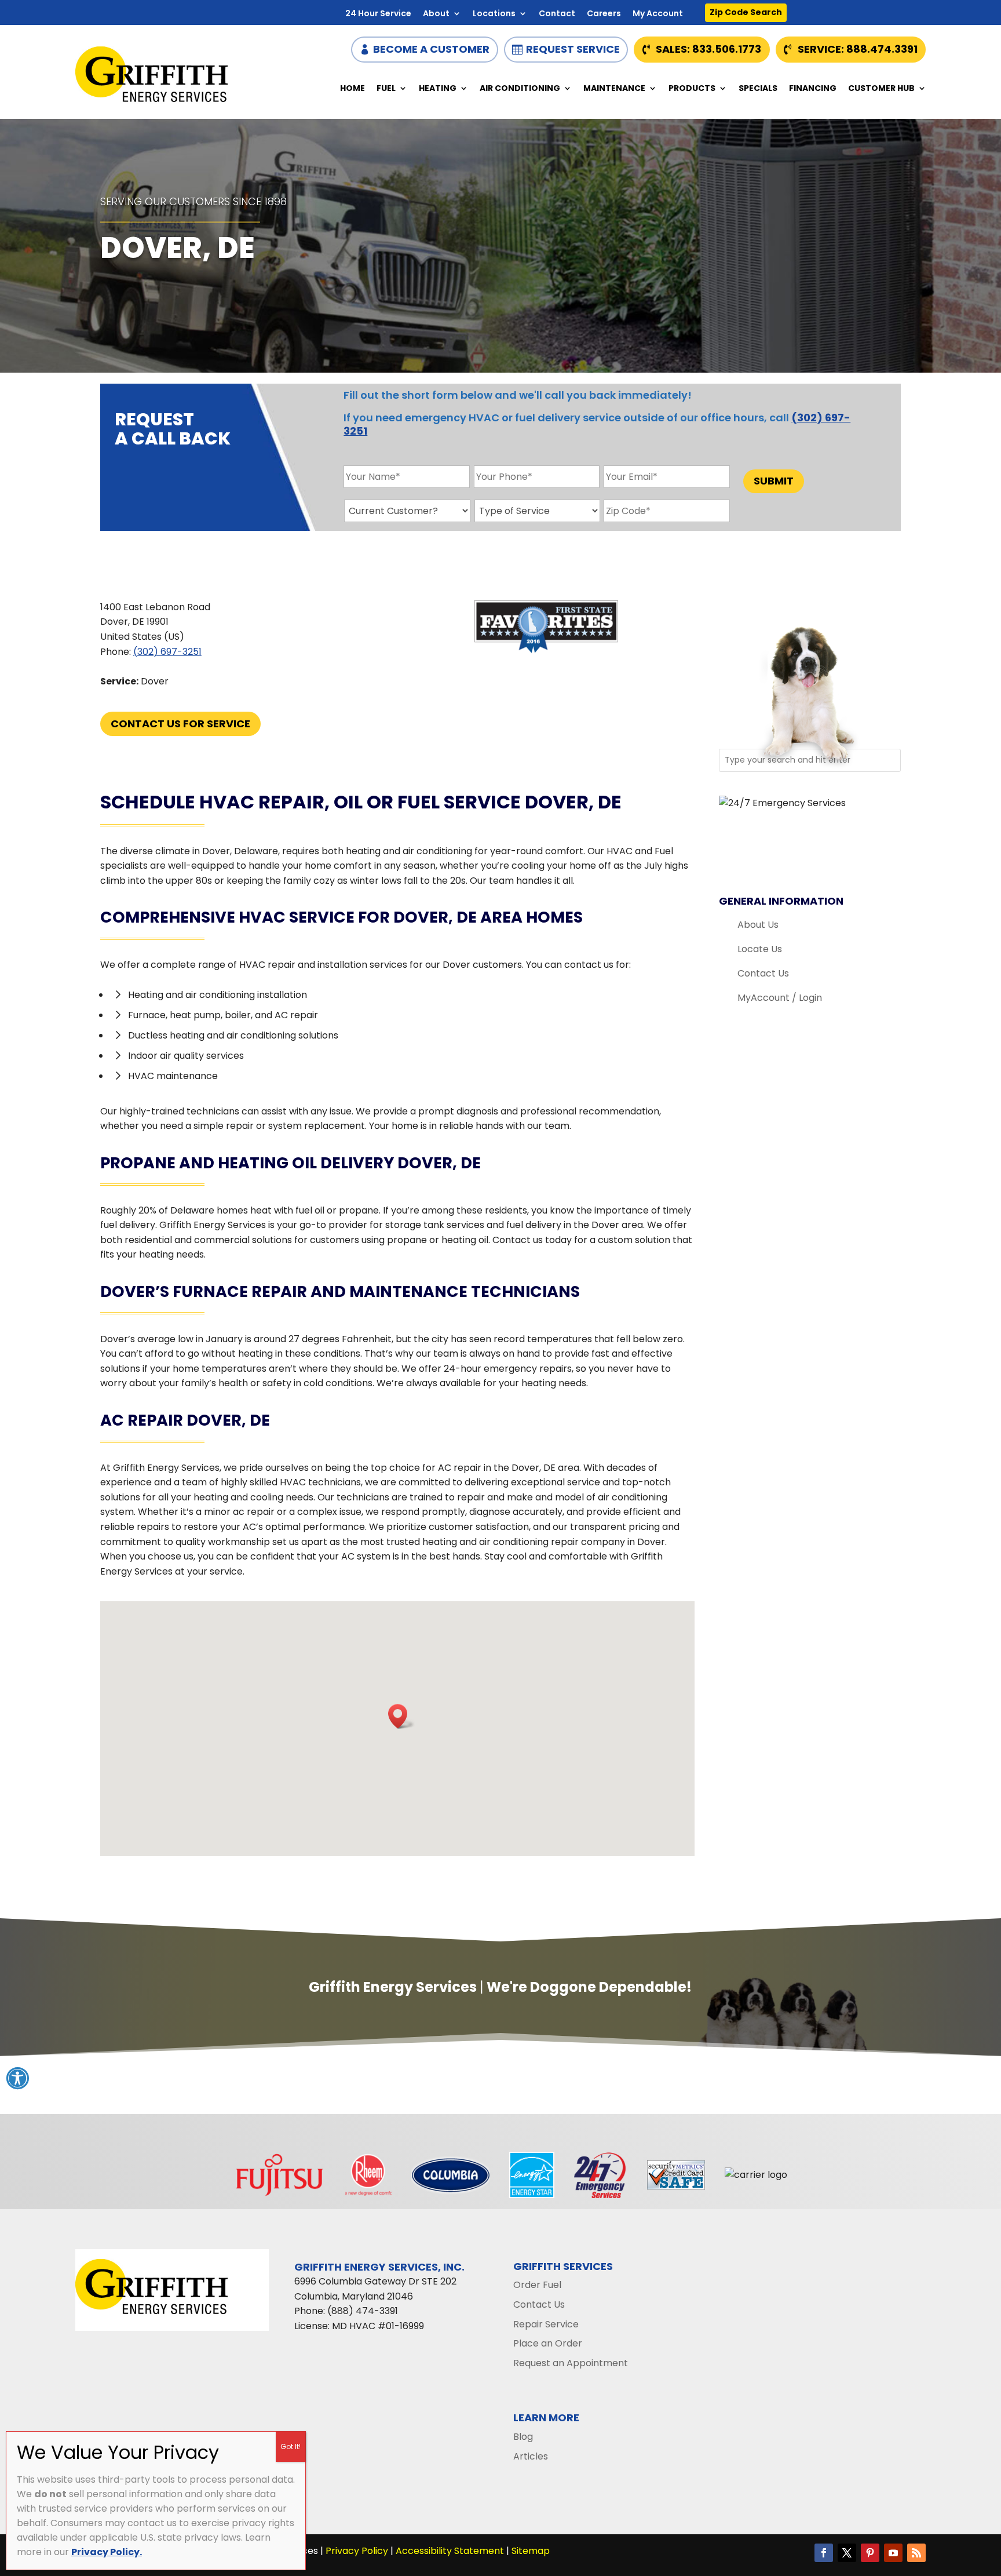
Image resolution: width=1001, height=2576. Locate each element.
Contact (557, 14)
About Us (758, 925)
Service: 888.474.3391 (858, 49)
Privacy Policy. (107, 2552)
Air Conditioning (520, 89)
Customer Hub (881, 89)
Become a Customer (431, 49)
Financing (813, 89)
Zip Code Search (746, 12)
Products (692, 89)
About (436, 14)
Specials (758, 89)
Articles (531, 2456)
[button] (401, 1716)
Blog (523, 2437)
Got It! (291, 2446)
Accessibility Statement (450, 2551)
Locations (494, 14)
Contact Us (763, 973)
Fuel (386, 89)
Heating (438, 89)
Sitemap (531, 2551)
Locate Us (760, 949)
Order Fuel (537, 2285)
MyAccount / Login (780, 998)
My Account (658, 14)
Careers (604, 14)
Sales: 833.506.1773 (708, 49)
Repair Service (546, 2324)
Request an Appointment (571, 2363)
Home (352, 89)
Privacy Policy (357, 2551)
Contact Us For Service (180, 724)
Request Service (573, 49)
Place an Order (548, 2343)
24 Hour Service (378, 14)
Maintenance (614, 89)
